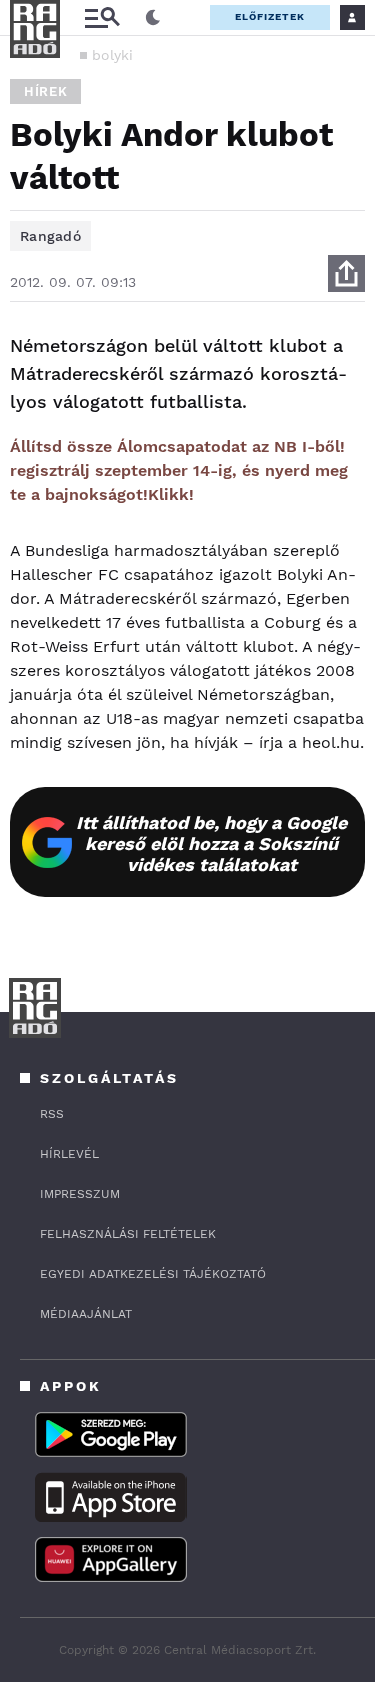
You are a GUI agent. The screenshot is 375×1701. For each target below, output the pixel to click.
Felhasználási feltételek (128, 1234)
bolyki (113, 55)
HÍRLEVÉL (69, 1154)
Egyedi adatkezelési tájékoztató (153, 1274)
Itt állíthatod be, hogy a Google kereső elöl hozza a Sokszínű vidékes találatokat (211, 843)
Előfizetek (270, 16)
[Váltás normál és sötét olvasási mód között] (153, 18)
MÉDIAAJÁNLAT (86, 1314)
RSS (52, 1114)
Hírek (45, 91)
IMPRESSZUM (80, 1194)
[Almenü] (102, 17)
